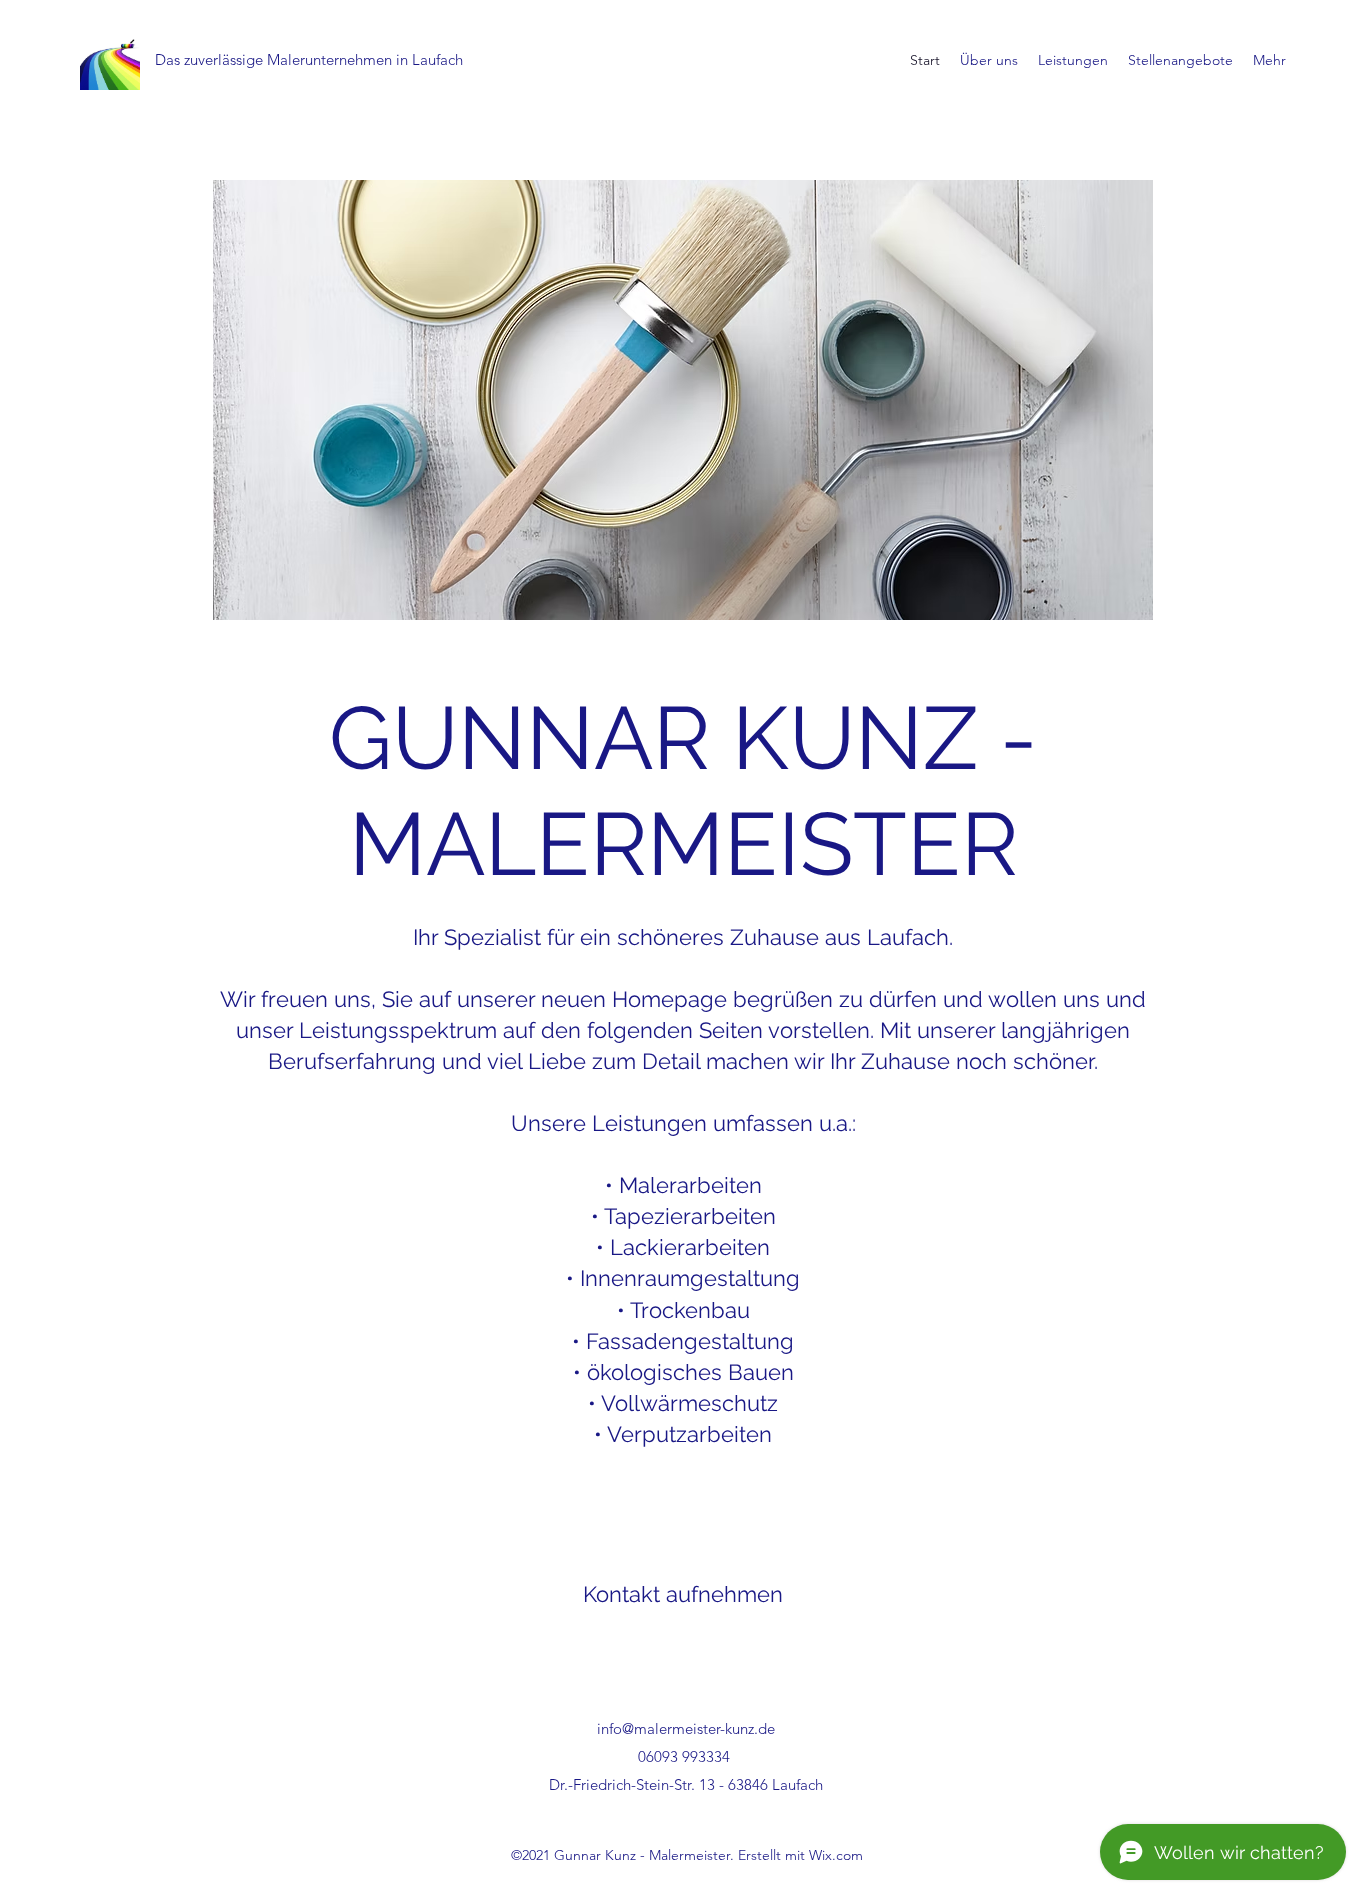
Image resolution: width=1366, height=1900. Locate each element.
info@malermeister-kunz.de (686, 1728)
